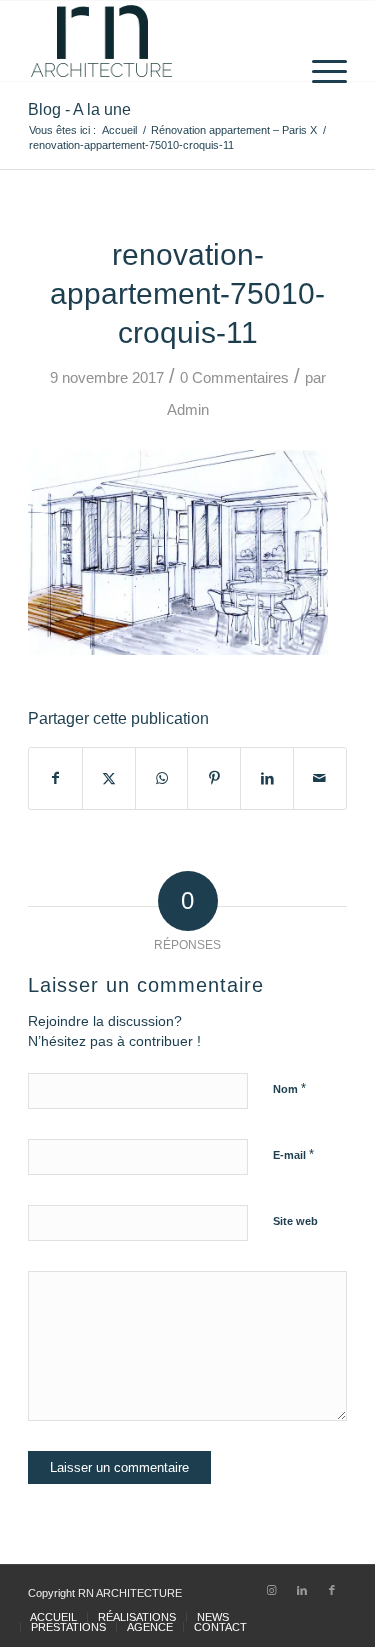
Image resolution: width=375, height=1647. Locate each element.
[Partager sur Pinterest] (214, 778)
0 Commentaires (234, 378)
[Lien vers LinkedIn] (302, 1590)
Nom (289, 1088)
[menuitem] (319, 41)
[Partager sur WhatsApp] (162, 778)
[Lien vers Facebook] (332, 1590)
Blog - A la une (79, 109)
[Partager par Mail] (320, 778)
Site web (295, 1221)
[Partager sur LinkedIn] (267, 778)
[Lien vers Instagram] (272, 1590)
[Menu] (319, 41)
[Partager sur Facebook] (55, 778)
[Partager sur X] (109, 778)
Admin (188, 410)
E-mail (293, 1154)
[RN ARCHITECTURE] (155, 41)
